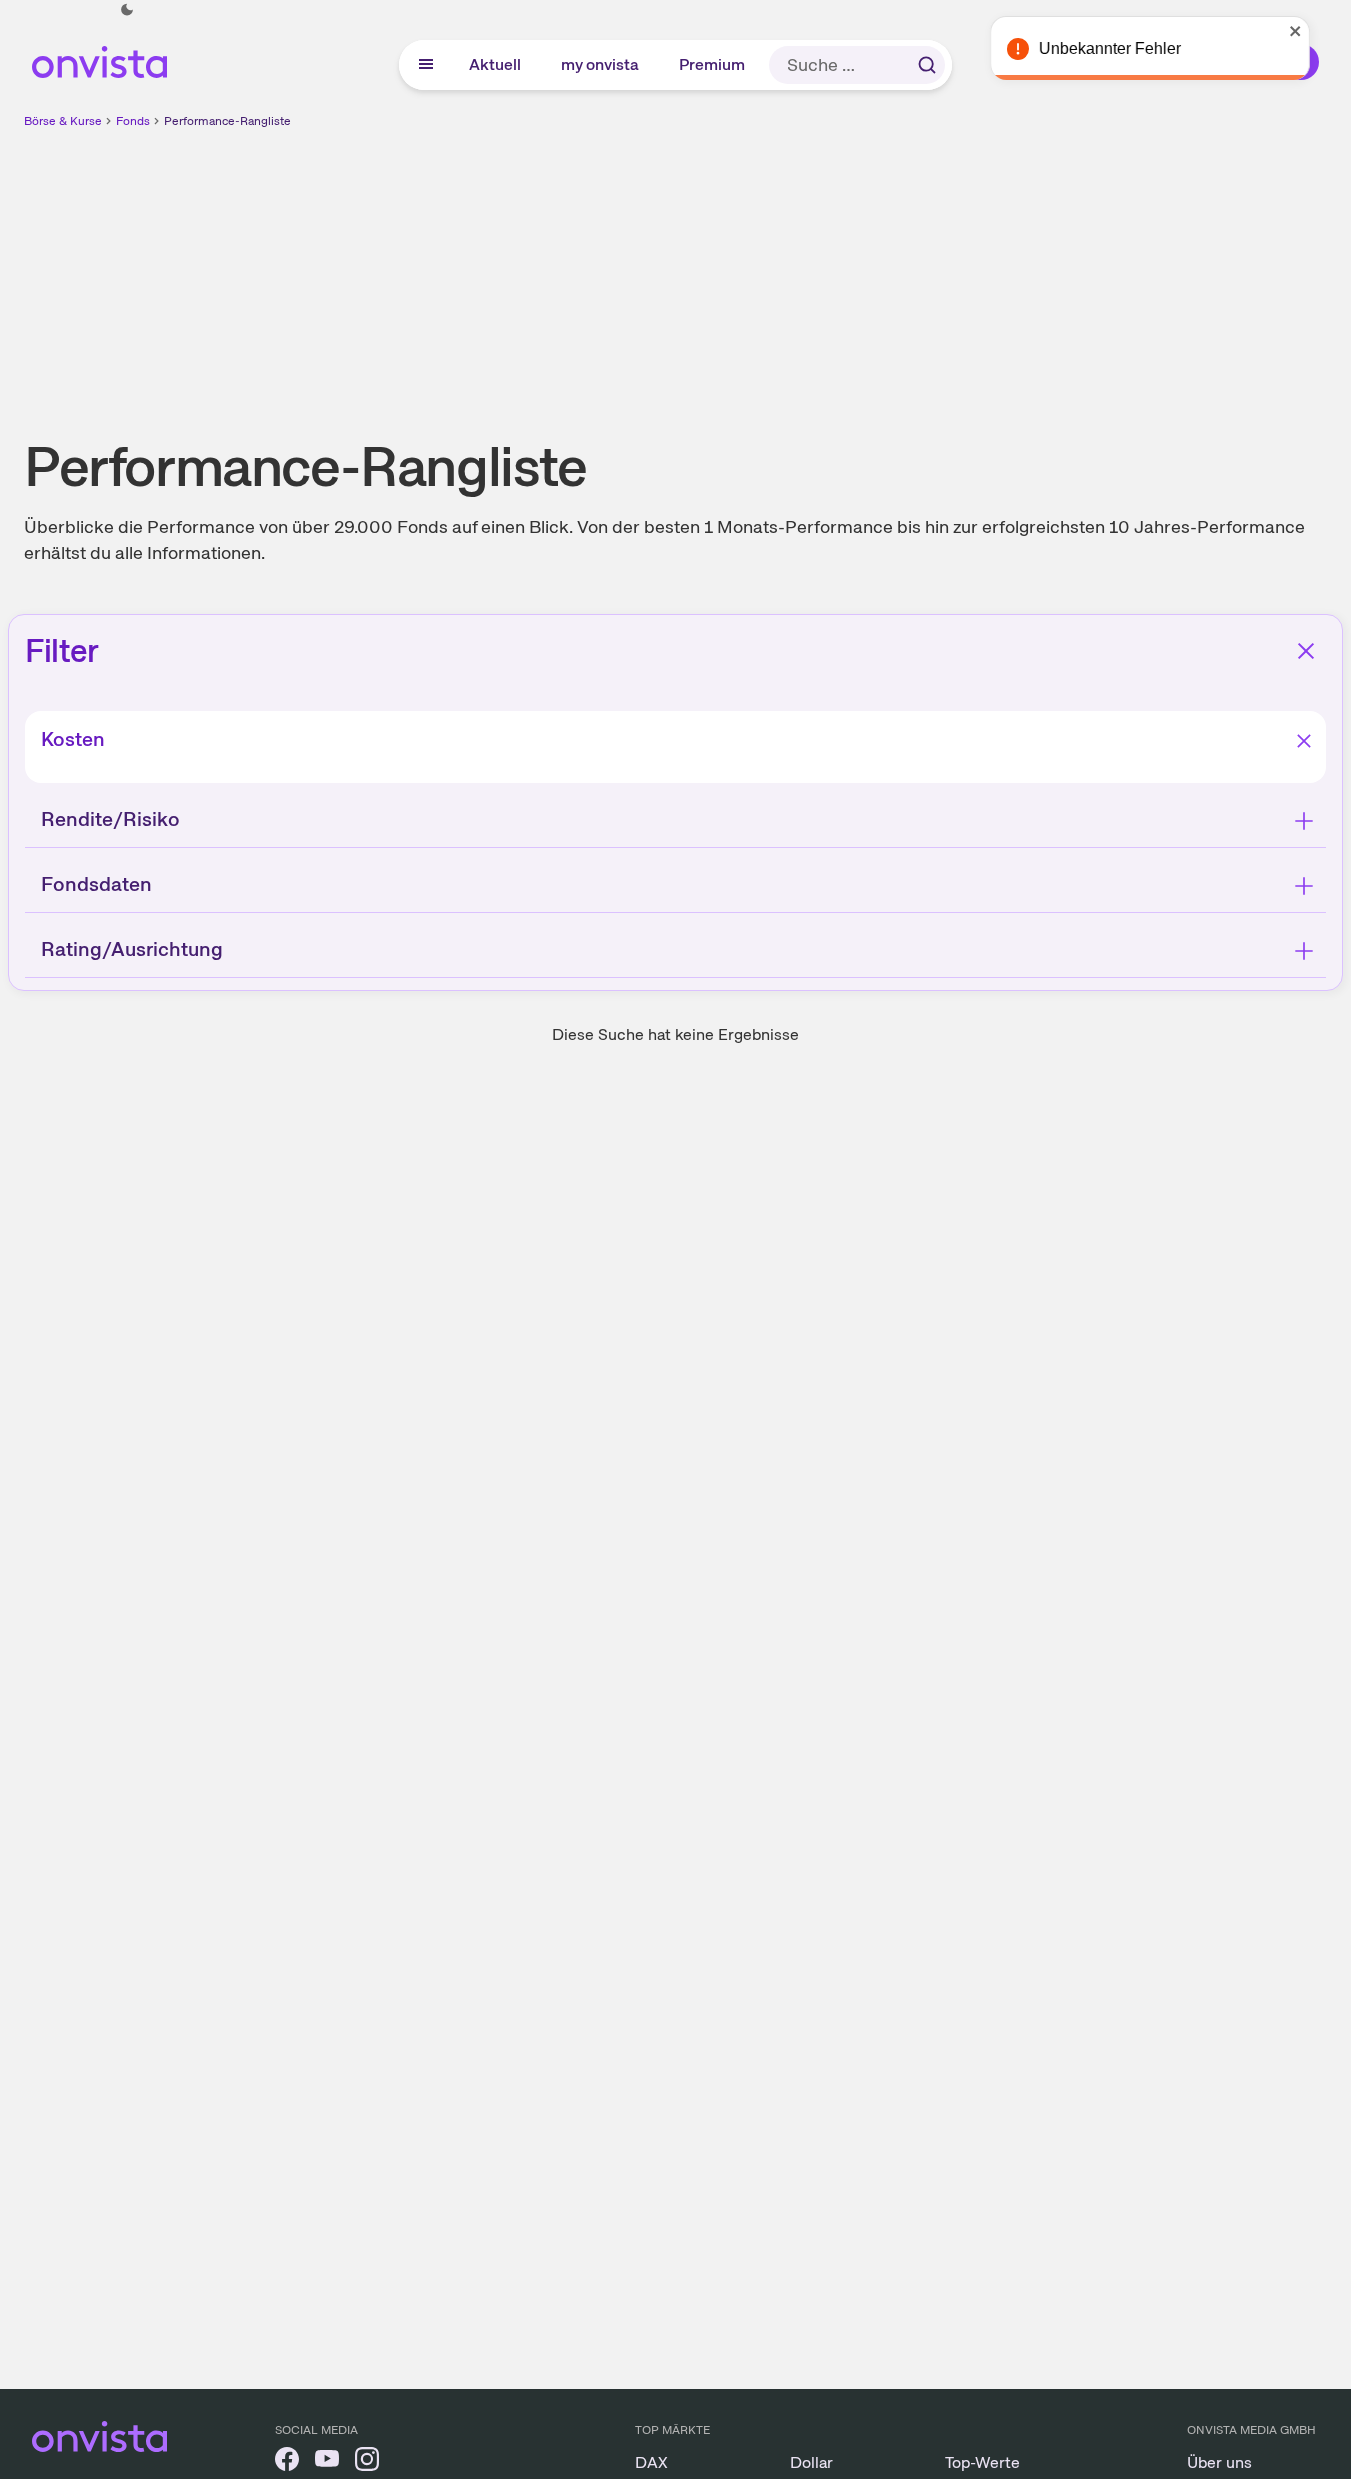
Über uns (1219, 2462)
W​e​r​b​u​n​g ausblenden (849, 271)
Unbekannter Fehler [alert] (1135, 48)
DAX (651, 2462)
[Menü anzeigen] (426, 65)
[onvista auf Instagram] (367, 2462)
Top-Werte (982, 2462)
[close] (1321, 31)
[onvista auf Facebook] (287, 2462)
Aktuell (496, 64)
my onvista (601, 64)
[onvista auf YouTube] (327, 2462)
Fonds (133, 121)
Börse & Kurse (63, 121)
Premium (713, 64)
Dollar (811, 2462)
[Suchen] (927, 65)
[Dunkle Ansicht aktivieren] (127, 10)
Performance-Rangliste (227, 121)
